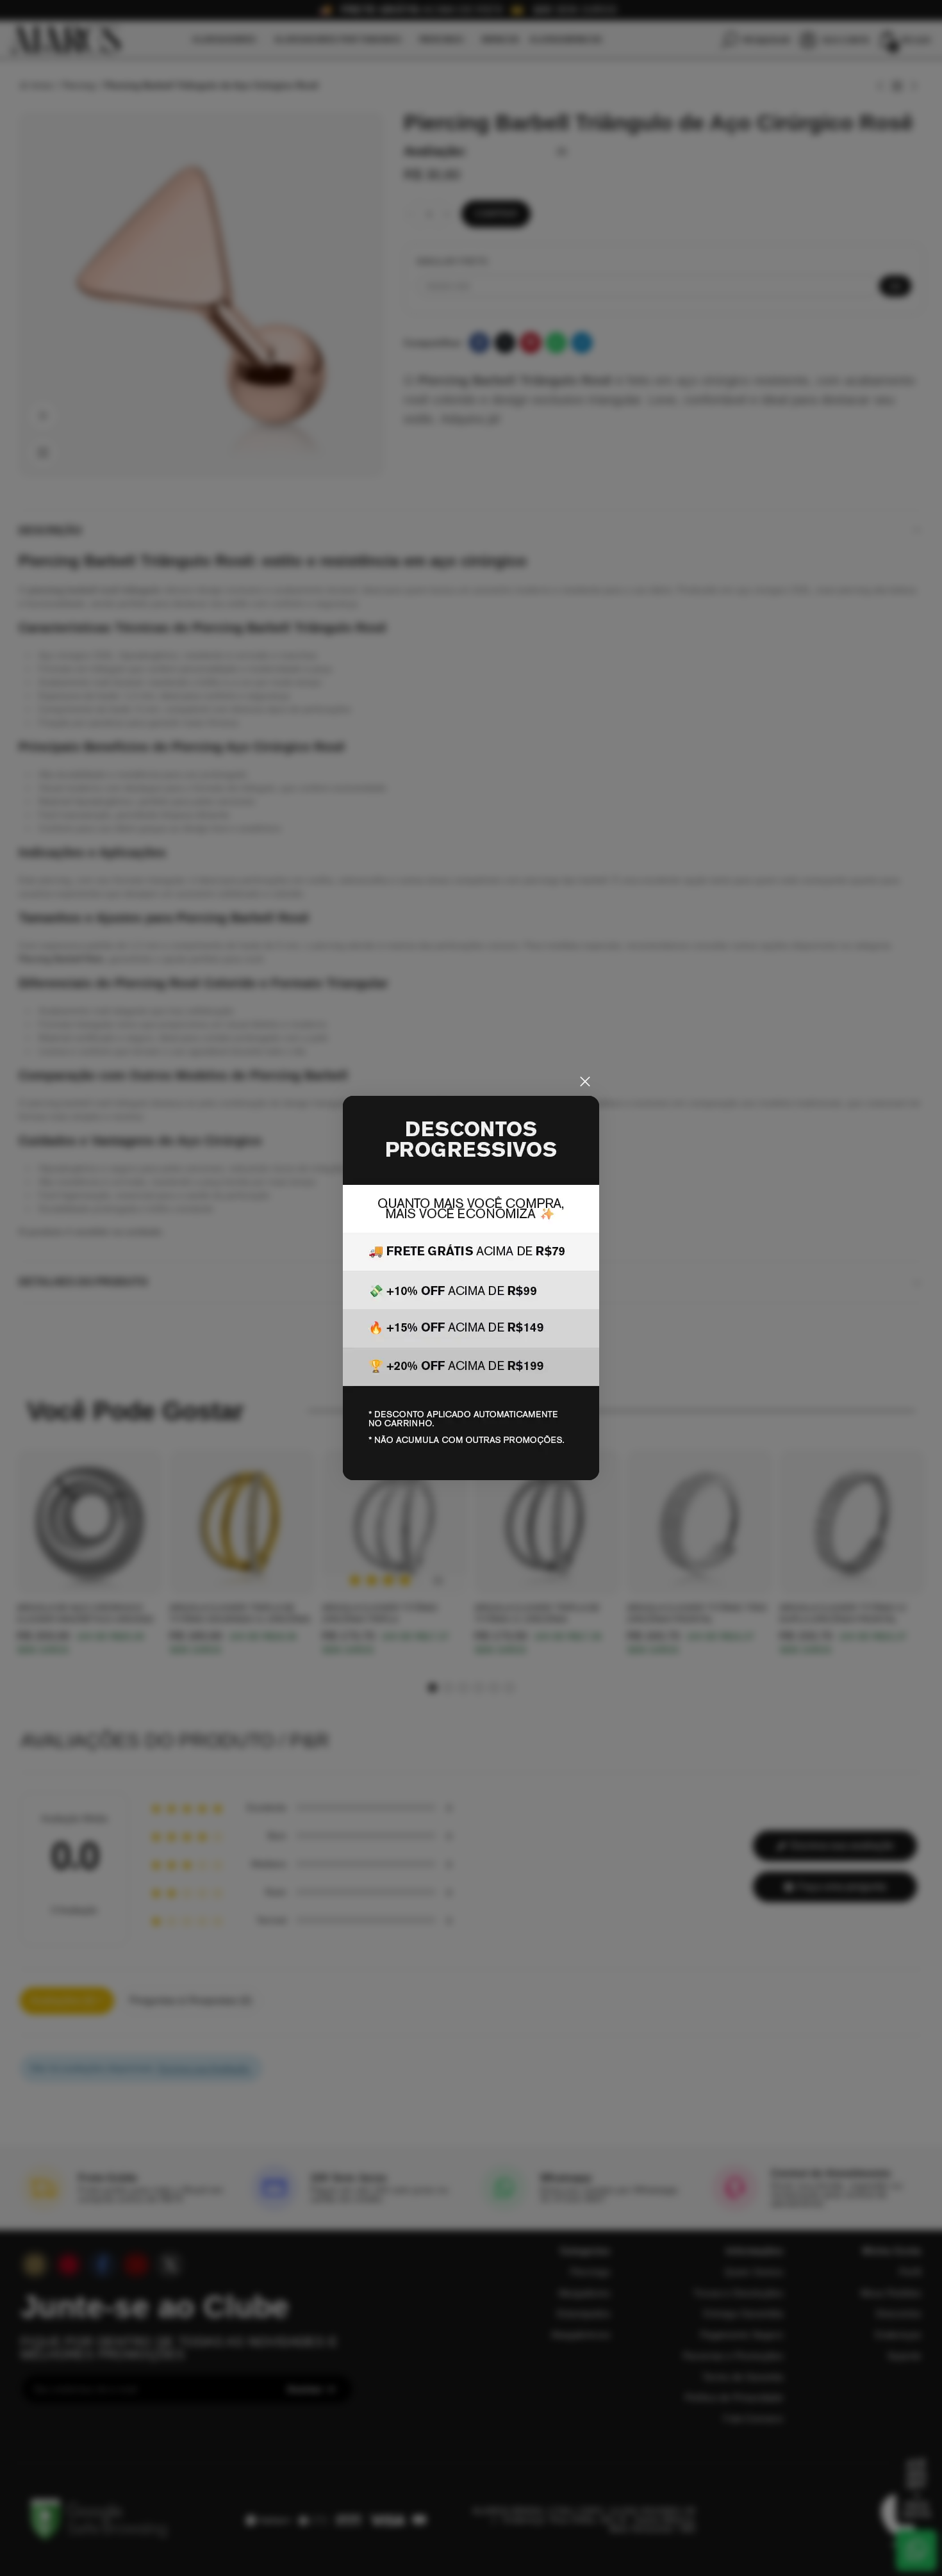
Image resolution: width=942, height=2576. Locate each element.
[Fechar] (585, 1082)
